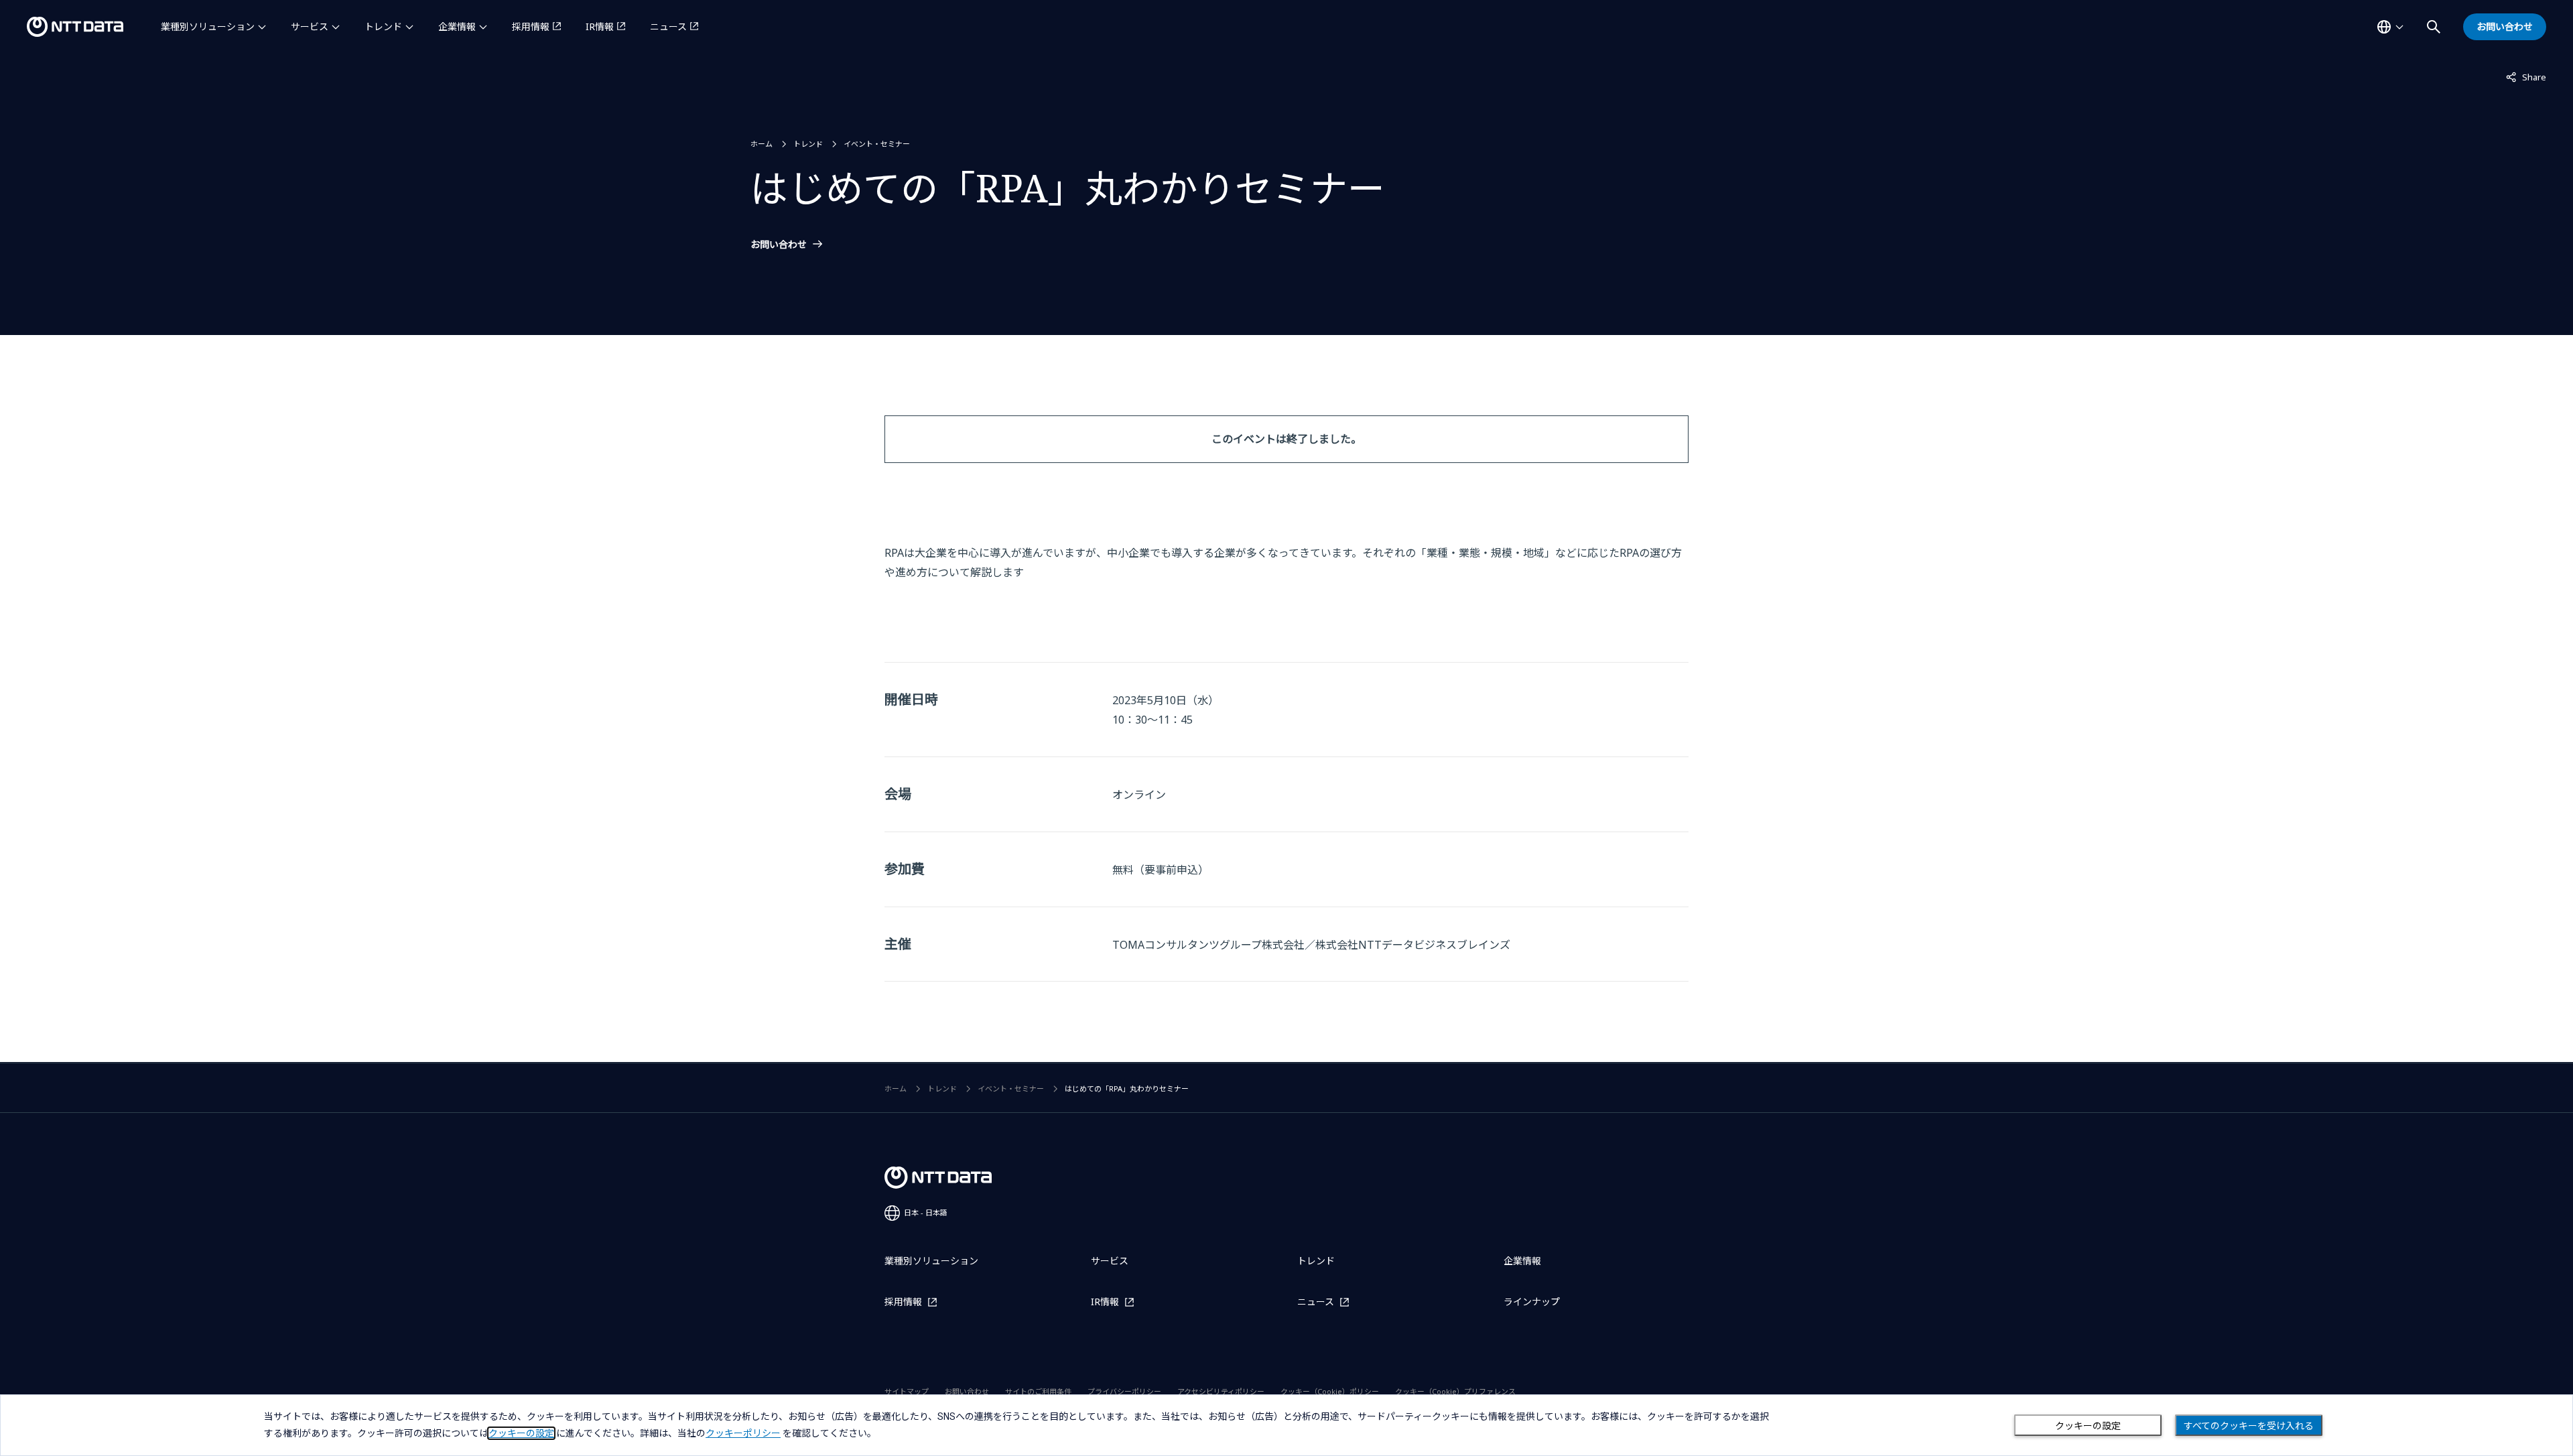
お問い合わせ (779, 245)
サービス (310, 26)
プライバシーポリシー (1124, 1391)
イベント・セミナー (877, 144)
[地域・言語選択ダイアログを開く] (2390, 27)
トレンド (383, 26)
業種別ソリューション (208, 26)
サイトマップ (907, 1391)
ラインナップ (1532, 1302)
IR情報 (600, 26)
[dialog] (1286, 1425)
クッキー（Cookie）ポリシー (1330, 1391)
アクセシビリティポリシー (1221, 1391)
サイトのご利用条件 (1038, 1391)
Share (2526, 77)
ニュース (668, 26)
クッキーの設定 (2088, 1426)
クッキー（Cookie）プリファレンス (1455, 1391)
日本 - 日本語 (926, 1212)
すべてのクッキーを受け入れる (2249, 1426)
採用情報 (531, 26)
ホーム (762, 144)
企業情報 (457, 26)
